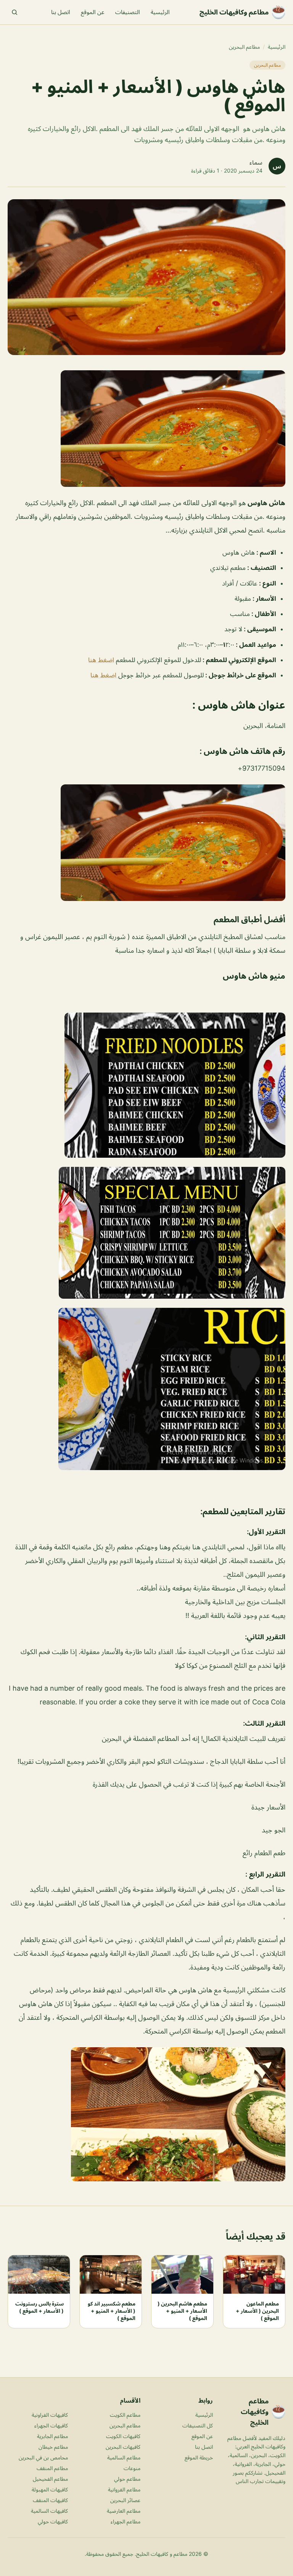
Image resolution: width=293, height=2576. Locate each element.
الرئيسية (160, 12)
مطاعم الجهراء (126, 2521)
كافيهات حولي (53, 2521)
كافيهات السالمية (49, 2511)
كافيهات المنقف (50, 2500)
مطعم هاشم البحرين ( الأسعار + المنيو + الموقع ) (182, 2311)
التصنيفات (128, 12)
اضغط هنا (101, 660)
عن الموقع (93, 12)
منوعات (132, 2468)
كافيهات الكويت (123, 2436)
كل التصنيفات (198, 2425)
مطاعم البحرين (244, 47)
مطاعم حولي (127, 2479)
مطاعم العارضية (124, 2511)
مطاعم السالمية (124, 2457)
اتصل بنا (61, 12)
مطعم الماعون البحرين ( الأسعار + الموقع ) (257, 2311)
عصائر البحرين (125, 2500)
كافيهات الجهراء (51, 2425)
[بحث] (14, 12)
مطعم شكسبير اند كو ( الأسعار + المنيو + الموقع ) (112, 2311)
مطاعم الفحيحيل (50, 2479)
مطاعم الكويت (125, 2415)
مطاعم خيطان (53, 2447)
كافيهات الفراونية (50, 2415)
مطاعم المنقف (52, 2468)
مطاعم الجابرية (52, 2436)
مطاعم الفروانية (124, 2489)
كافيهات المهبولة (50, 2489)
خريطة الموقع (199, 2457)
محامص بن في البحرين (43, 2457)
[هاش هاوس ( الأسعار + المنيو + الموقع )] (146, 429)
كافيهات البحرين (123, 2447)
